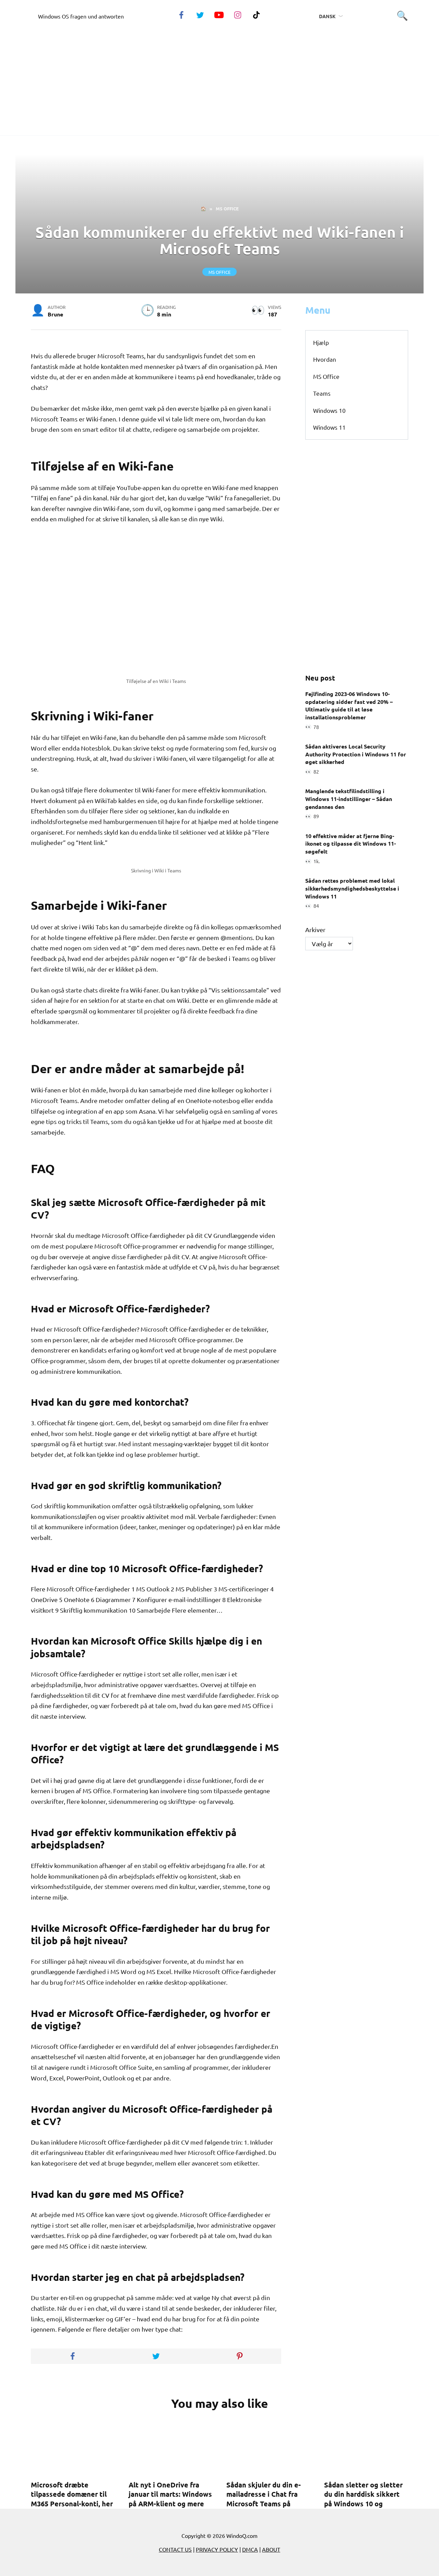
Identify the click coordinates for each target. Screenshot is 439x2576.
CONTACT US (175, 2549)
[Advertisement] (219, 77)
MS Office (219, 272)
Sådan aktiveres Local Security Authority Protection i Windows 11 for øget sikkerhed (356, 754)
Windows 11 (329, 427)
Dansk (327, 16)
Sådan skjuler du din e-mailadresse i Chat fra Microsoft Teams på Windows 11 (264, 2499)
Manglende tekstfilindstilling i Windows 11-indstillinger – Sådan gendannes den (349, 799)
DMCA (250, 2549)
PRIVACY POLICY (217, 2549)
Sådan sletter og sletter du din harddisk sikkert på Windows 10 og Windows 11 (363, 2499)
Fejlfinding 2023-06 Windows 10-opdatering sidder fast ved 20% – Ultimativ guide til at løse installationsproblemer (349, 705)
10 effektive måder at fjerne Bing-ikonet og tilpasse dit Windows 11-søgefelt (351, 843)
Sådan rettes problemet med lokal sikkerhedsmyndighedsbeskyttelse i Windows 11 (352, 888)
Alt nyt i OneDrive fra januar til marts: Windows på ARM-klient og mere (170, 2494)
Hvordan (325, 359)
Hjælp (321, 342)
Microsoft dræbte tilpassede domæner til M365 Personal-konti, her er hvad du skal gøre (72, 2499)
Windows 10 (329, 410)
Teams (322, 393)
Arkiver (315, 930)
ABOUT (271, 2549)
